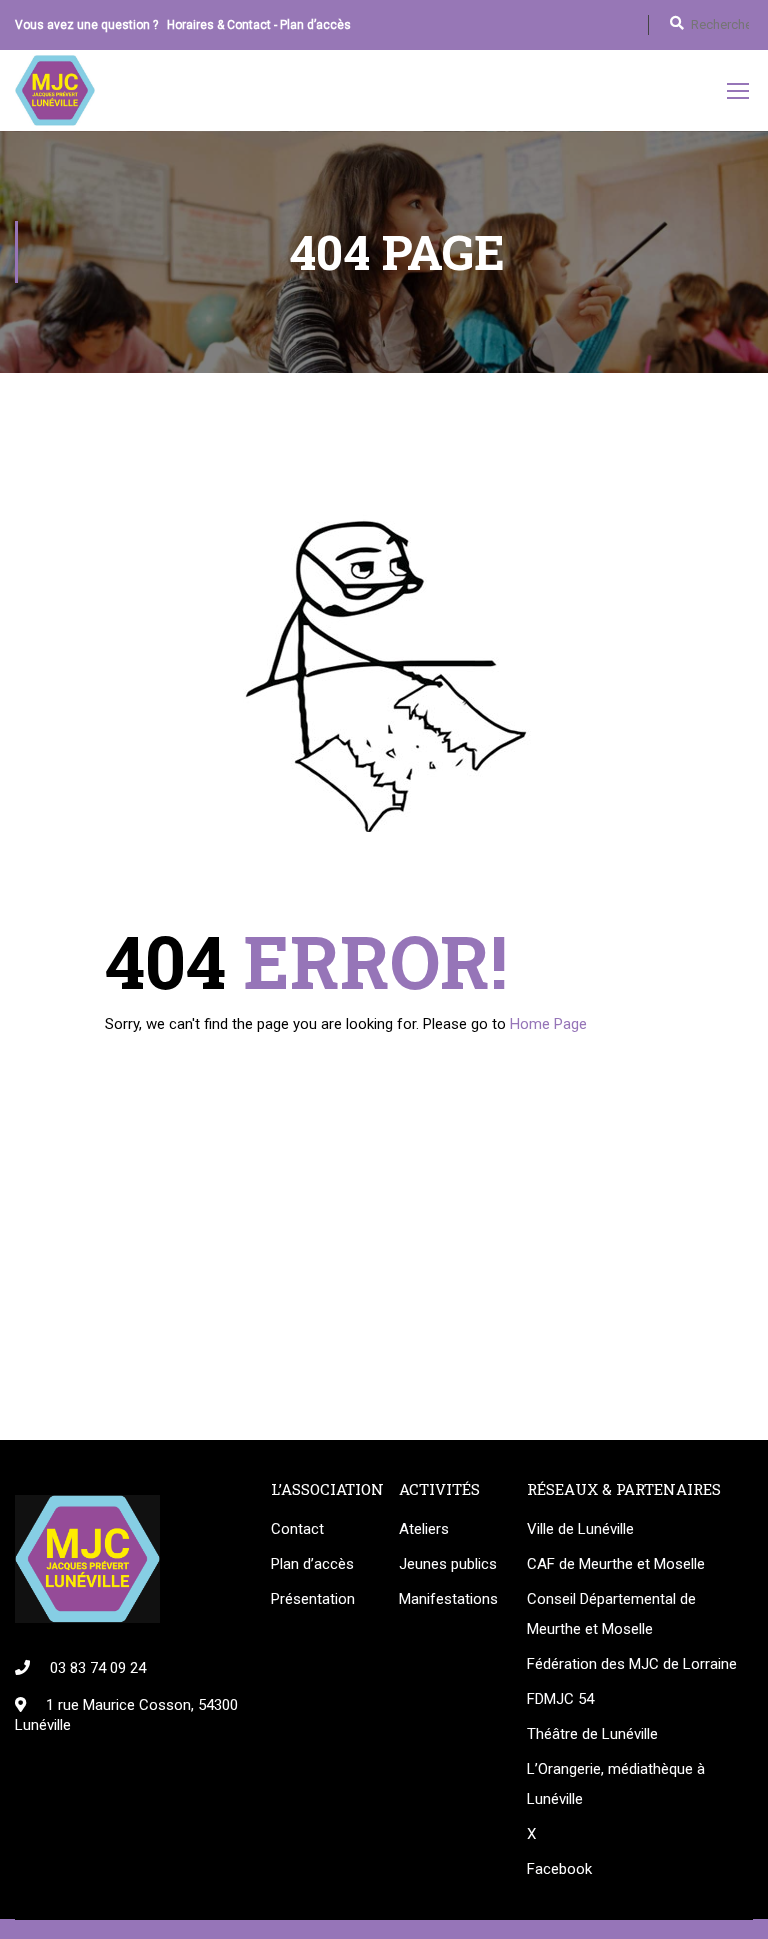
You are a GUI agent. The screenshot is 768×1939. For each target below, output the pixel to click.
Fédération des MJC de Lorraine (632, 1664)
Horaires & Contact (219, 25)
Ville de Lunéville (580, 1529)
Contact (297, 1529)
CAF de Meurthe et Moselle (616, 1564)
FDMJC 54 (560, 1699)
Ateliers (424, 1529)
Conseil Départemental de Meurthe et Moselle (611, 1614)
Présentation (313, 1599)
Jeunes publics (448, 1564)
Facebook (559, 1869)
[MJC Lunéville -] (55, 90)
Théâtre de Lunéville (592, 1734)
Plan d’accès (315, 25)
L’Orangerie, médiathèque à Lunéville (616, 1784)
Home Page (548, 1024)
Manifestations (448, 1599)
